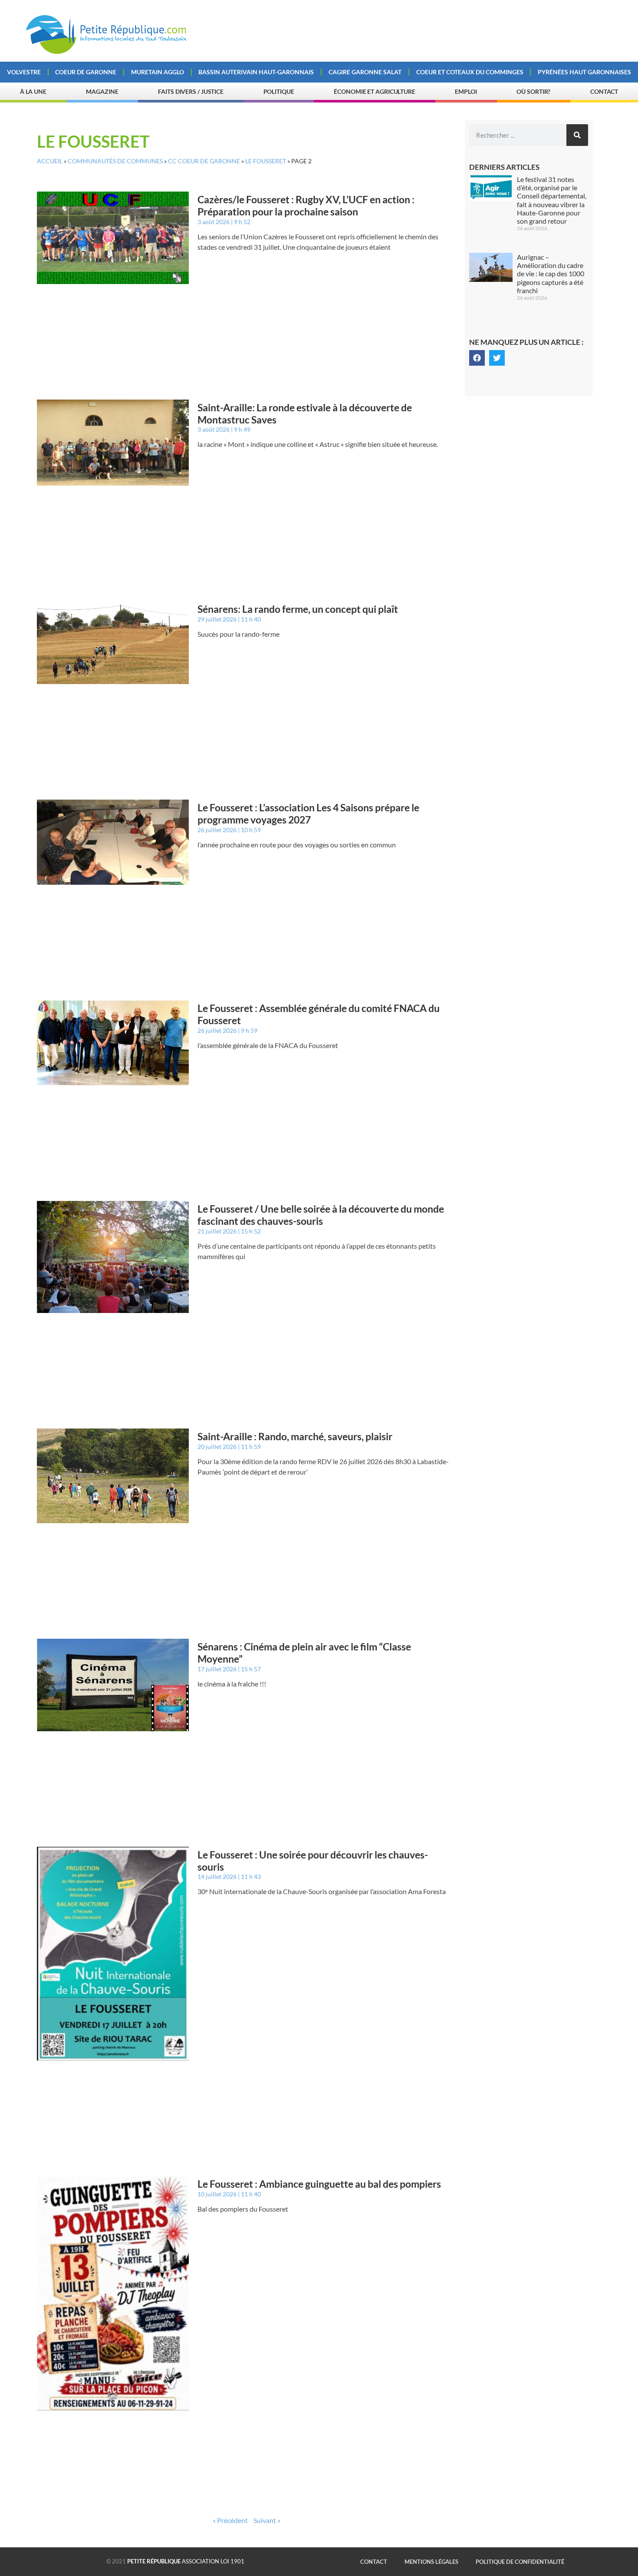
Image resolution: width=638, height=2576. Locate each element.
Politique (279, 91)
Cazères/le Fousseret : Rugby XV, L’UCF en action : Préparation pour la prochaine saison (306, 205)
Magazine (102, 91)
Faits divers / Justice (191, 91)
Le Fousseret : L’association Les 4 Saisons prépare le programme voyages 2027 (308, 813)
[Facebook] (477, 358)
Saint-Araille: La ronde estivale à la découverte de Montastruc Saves (305, 413)
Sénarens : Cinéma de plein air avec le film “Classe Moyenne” (304, 1653)
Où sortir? (533, 91)
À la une (33, 91)
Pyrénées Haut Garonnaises (584, 72)
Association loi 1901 (186, 2561)
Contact (604, 91)
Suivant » (267, 2520)
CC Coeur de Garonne (204, 161)
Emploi (466, 91)
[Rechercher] (577, 135)
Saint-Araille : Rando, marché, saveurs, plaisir (295, 1436)
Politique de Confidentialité (520, 2562)
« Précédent (230, 2520)
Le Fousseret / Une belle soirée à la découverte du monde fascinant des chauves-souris (321, 1215)
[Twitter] (497, 358)
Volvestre (24, 72)
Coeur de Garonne (86, 72)
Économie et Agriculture (375, 91)
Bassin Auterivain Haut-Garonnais (256, 72)
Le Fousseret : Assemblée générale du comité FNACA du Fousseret (319, 1014)
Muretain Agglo (158, 72)
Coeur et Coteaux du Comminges (470, 72)
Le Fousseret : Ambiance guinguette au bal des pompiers (319, 2184)
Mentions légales (431, 2562)
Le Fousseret (266, 161)
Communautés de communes (115, 161)
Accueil (50, 161)
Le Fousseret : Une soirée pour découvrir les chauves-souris (313, 1861)
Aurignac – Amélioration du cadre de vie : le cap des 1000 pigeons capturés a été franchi (551, 274)
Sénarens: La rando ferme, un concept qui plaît (298, 609)
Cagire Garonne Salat (365, 72)
